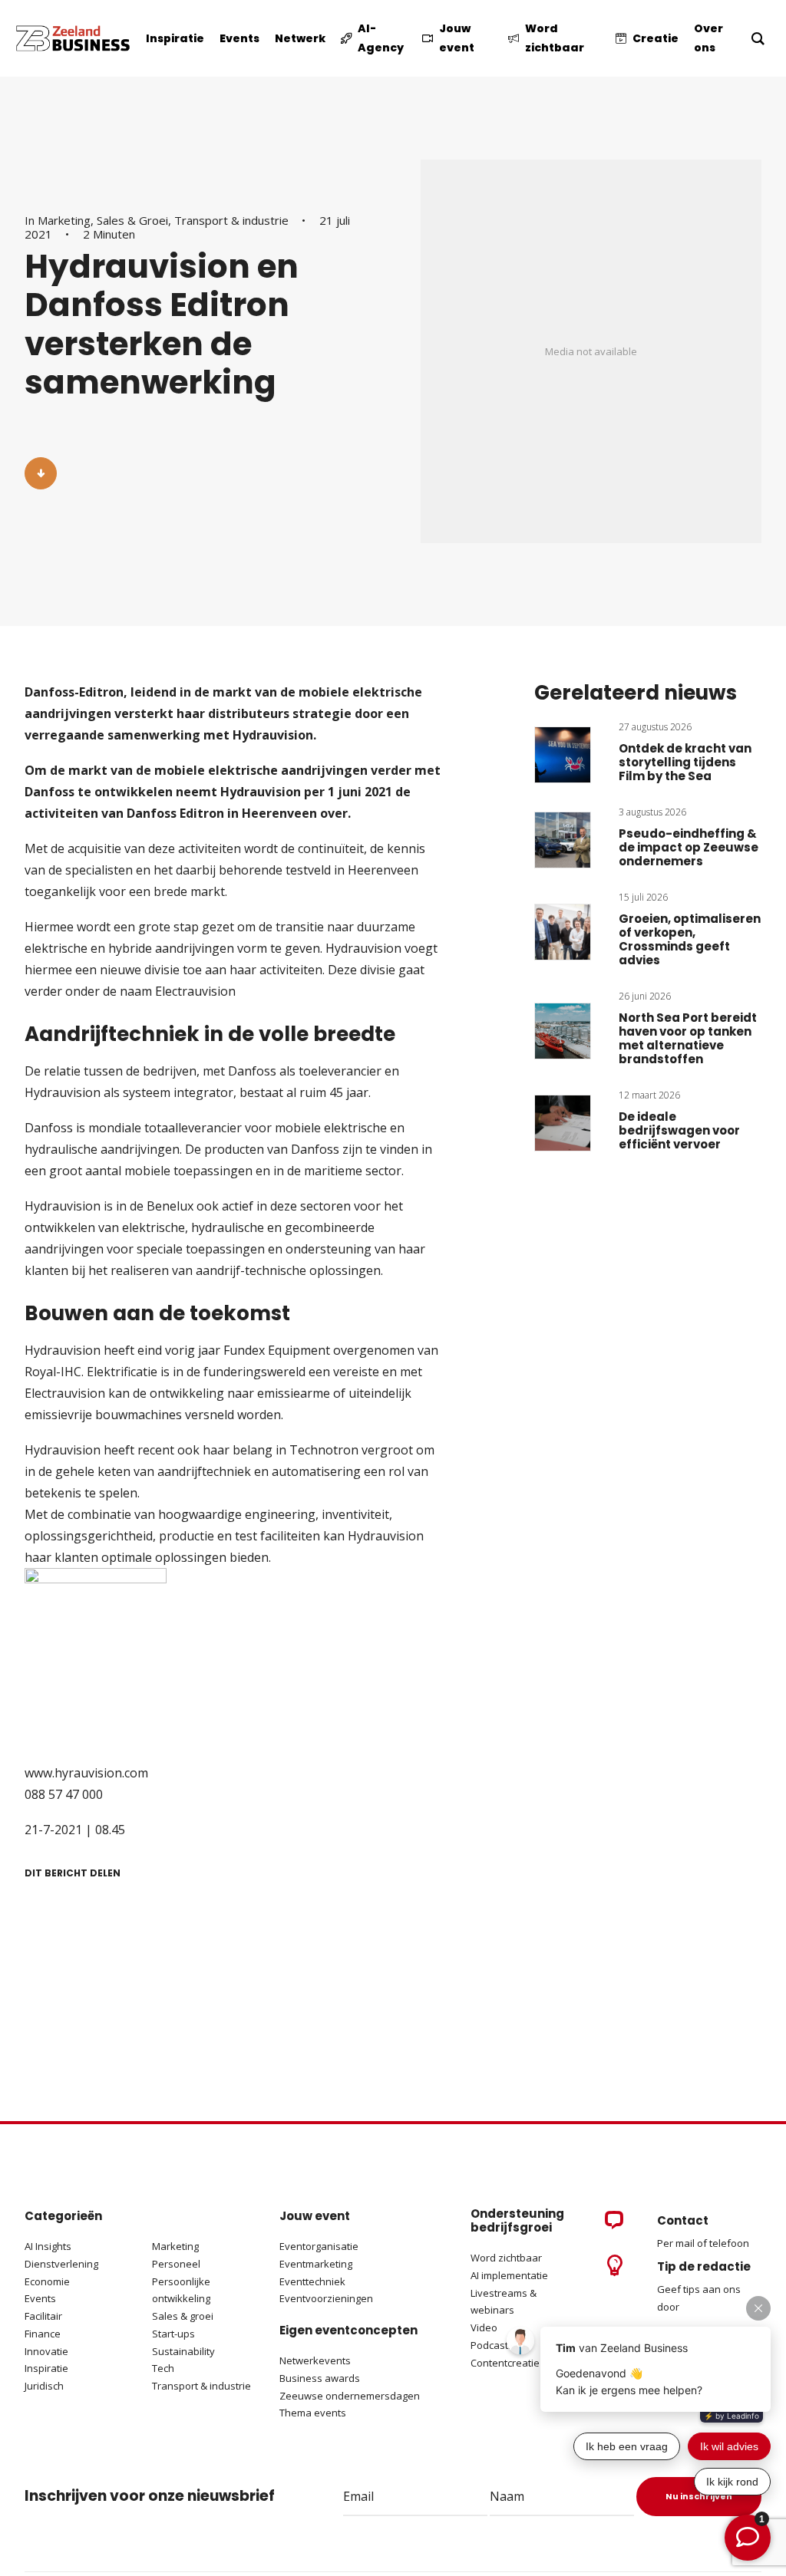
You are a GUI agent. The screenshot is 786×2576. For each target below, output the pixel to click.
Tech (163, 2368)
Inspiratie (46, 2368)
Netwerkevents (315, 2360)
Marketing (64, 220)
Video (484, 2327)
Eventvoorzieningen (326, 2298)
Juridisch (44, 2386)
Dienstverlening (61, 2264)
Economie (47, 2281)
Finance (43, 2334)
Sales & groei (183, 2316)
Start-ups (173, 2334)
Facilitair (43, 2316)
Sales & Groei (132, 220)
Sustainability (183, 2351)
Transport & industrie (231, 220)
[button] (41, 473)
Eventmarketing (316, 2264)
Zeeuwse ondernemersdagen (350, 2396)
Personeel (176, 2264)
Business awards (320, 2378)
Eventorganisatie (319, 2246)
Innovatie (46, 2351)
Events (40, 2298)
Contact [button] (683, 2220)
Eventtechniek (312, 2281)
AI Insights (48, 2246)
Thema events (313, 2413)
